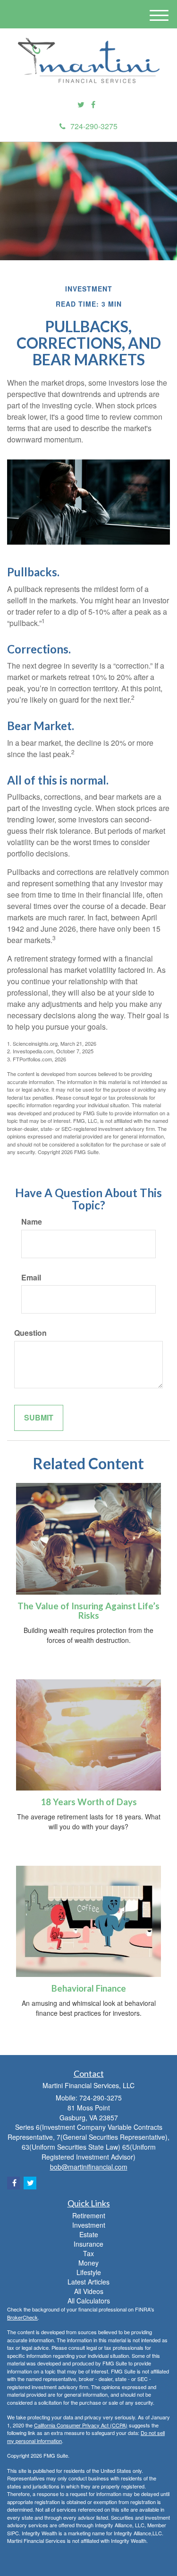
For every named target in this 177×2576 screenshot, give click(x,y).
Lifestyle (89, 2272)
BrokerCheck (22, 2317)
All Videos (89, 2291)
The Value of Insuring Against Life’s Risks (88, 1611)
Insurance (88, 2244)
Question (30, 1333)
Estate (89, 2234)
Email (31, 1278)
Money (88, 2263)
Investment (89, 2225)
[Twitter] (81, 105)
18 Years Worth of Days (89, 1802)
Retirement (89, 2215)
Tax (88, 2253)
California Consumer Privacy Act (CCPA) (81, 2425)
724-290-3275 (94, 126)
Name (32, 1222)
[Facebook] (93, 105)
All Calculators (89, 2301)
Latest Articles (88, 2282)
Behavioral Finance (89, 1988)
